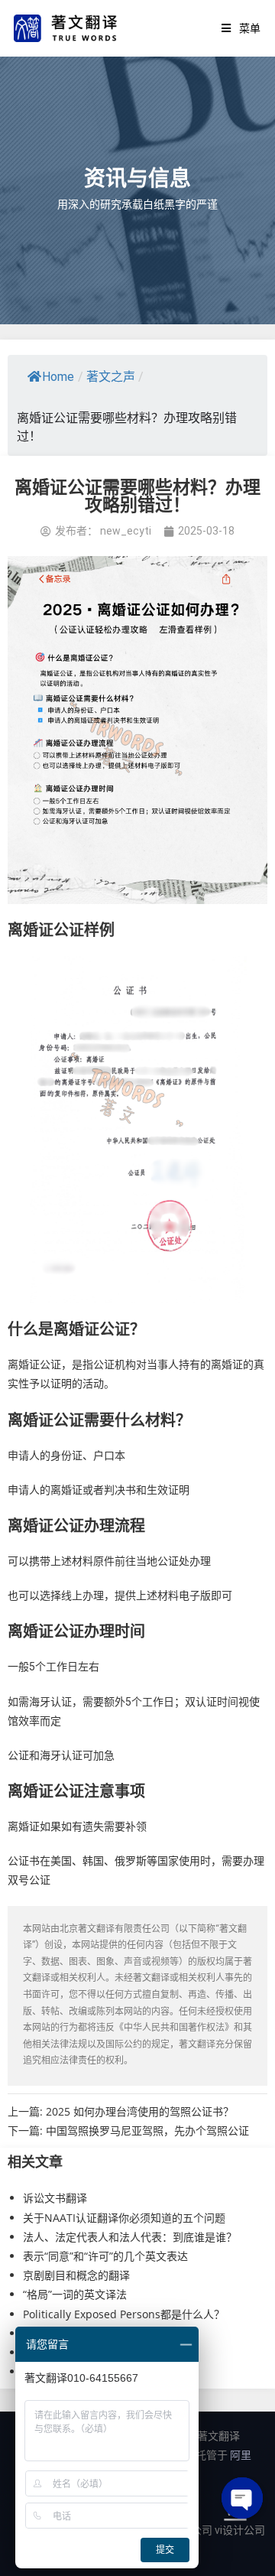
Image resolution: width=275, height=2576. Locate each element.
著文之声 (111, 377)
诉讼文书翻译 (55, 2198)
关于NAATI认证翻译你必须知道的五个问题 (124, 2218)
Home (58, 377)
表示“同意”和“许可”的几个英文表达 (105, 2256)
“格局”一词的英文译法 (75, 2294)
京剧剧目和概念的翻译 (76, 2275)
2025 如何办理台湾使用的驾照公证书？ (140, 2111)
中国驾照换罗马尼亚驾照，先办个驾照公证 (147, 2130)
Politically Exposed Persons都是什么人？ (124, 2314)
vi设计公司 (240, 2530)
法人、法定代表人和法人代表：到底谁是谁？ (130, 2237)
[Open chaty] (242, 2498)
